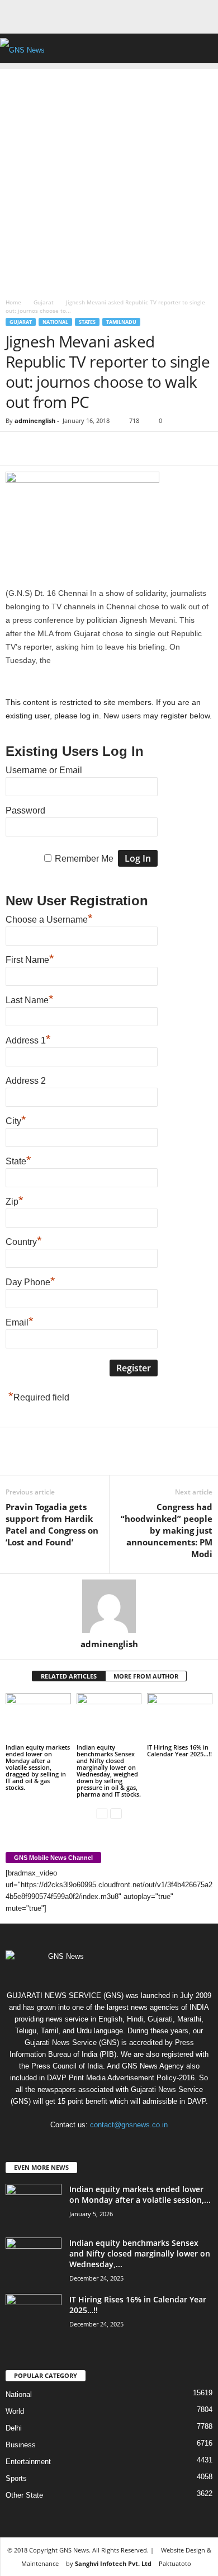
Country (24, 1240)
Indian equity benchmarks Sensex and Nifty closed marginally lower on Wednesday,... (140, 2253)
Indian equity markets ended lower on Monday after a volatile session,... (140, 2194)
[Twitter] (42, 449)
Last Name (30, 999)
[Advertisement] (109, 178)
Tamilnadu (121, 322)
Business (21, 2445)
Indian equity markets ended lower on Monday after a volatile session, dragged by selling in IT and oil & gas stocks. (38, 1767)
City (16, 1120)
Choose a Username (49, 918)
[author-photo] (109, 1606)
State (18, 1160)
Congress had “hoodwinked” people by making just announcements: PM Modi (167, 1530)
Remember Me (84, 859)
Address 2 (26, 1081)
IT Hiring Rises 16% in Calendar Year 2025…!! (179, 1750)
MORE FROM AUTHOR (146, 1676)
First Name (30, 958)
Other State (24, 2495)
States (87, 322)
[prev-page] (102, 1813)
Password (25, 810)
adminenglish (35, 420)
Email (20, 1321)
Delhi (14, 2428)
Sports (16, 2478)
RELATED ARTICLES (69, 1676)
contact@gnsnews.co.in (129, 2125)
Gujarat (44, 302)
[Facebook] (17, 449)
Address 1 (28, 1039)
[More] (120, 449)
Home (13, 302)
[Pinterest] (68, 449)
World (15, 2411)
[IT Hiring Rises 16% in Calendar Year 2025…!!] (180, 1717)
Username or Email (44, 770)
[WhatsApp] (94, 449)
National (55, 322)
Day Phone (30, 1281)
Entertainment (28, 2462)
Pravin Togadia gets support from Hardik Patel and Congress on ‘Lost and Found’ (52, 1524)
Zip (15, 1200)
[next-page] (116, 1813)
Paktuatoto (175, 2563)
